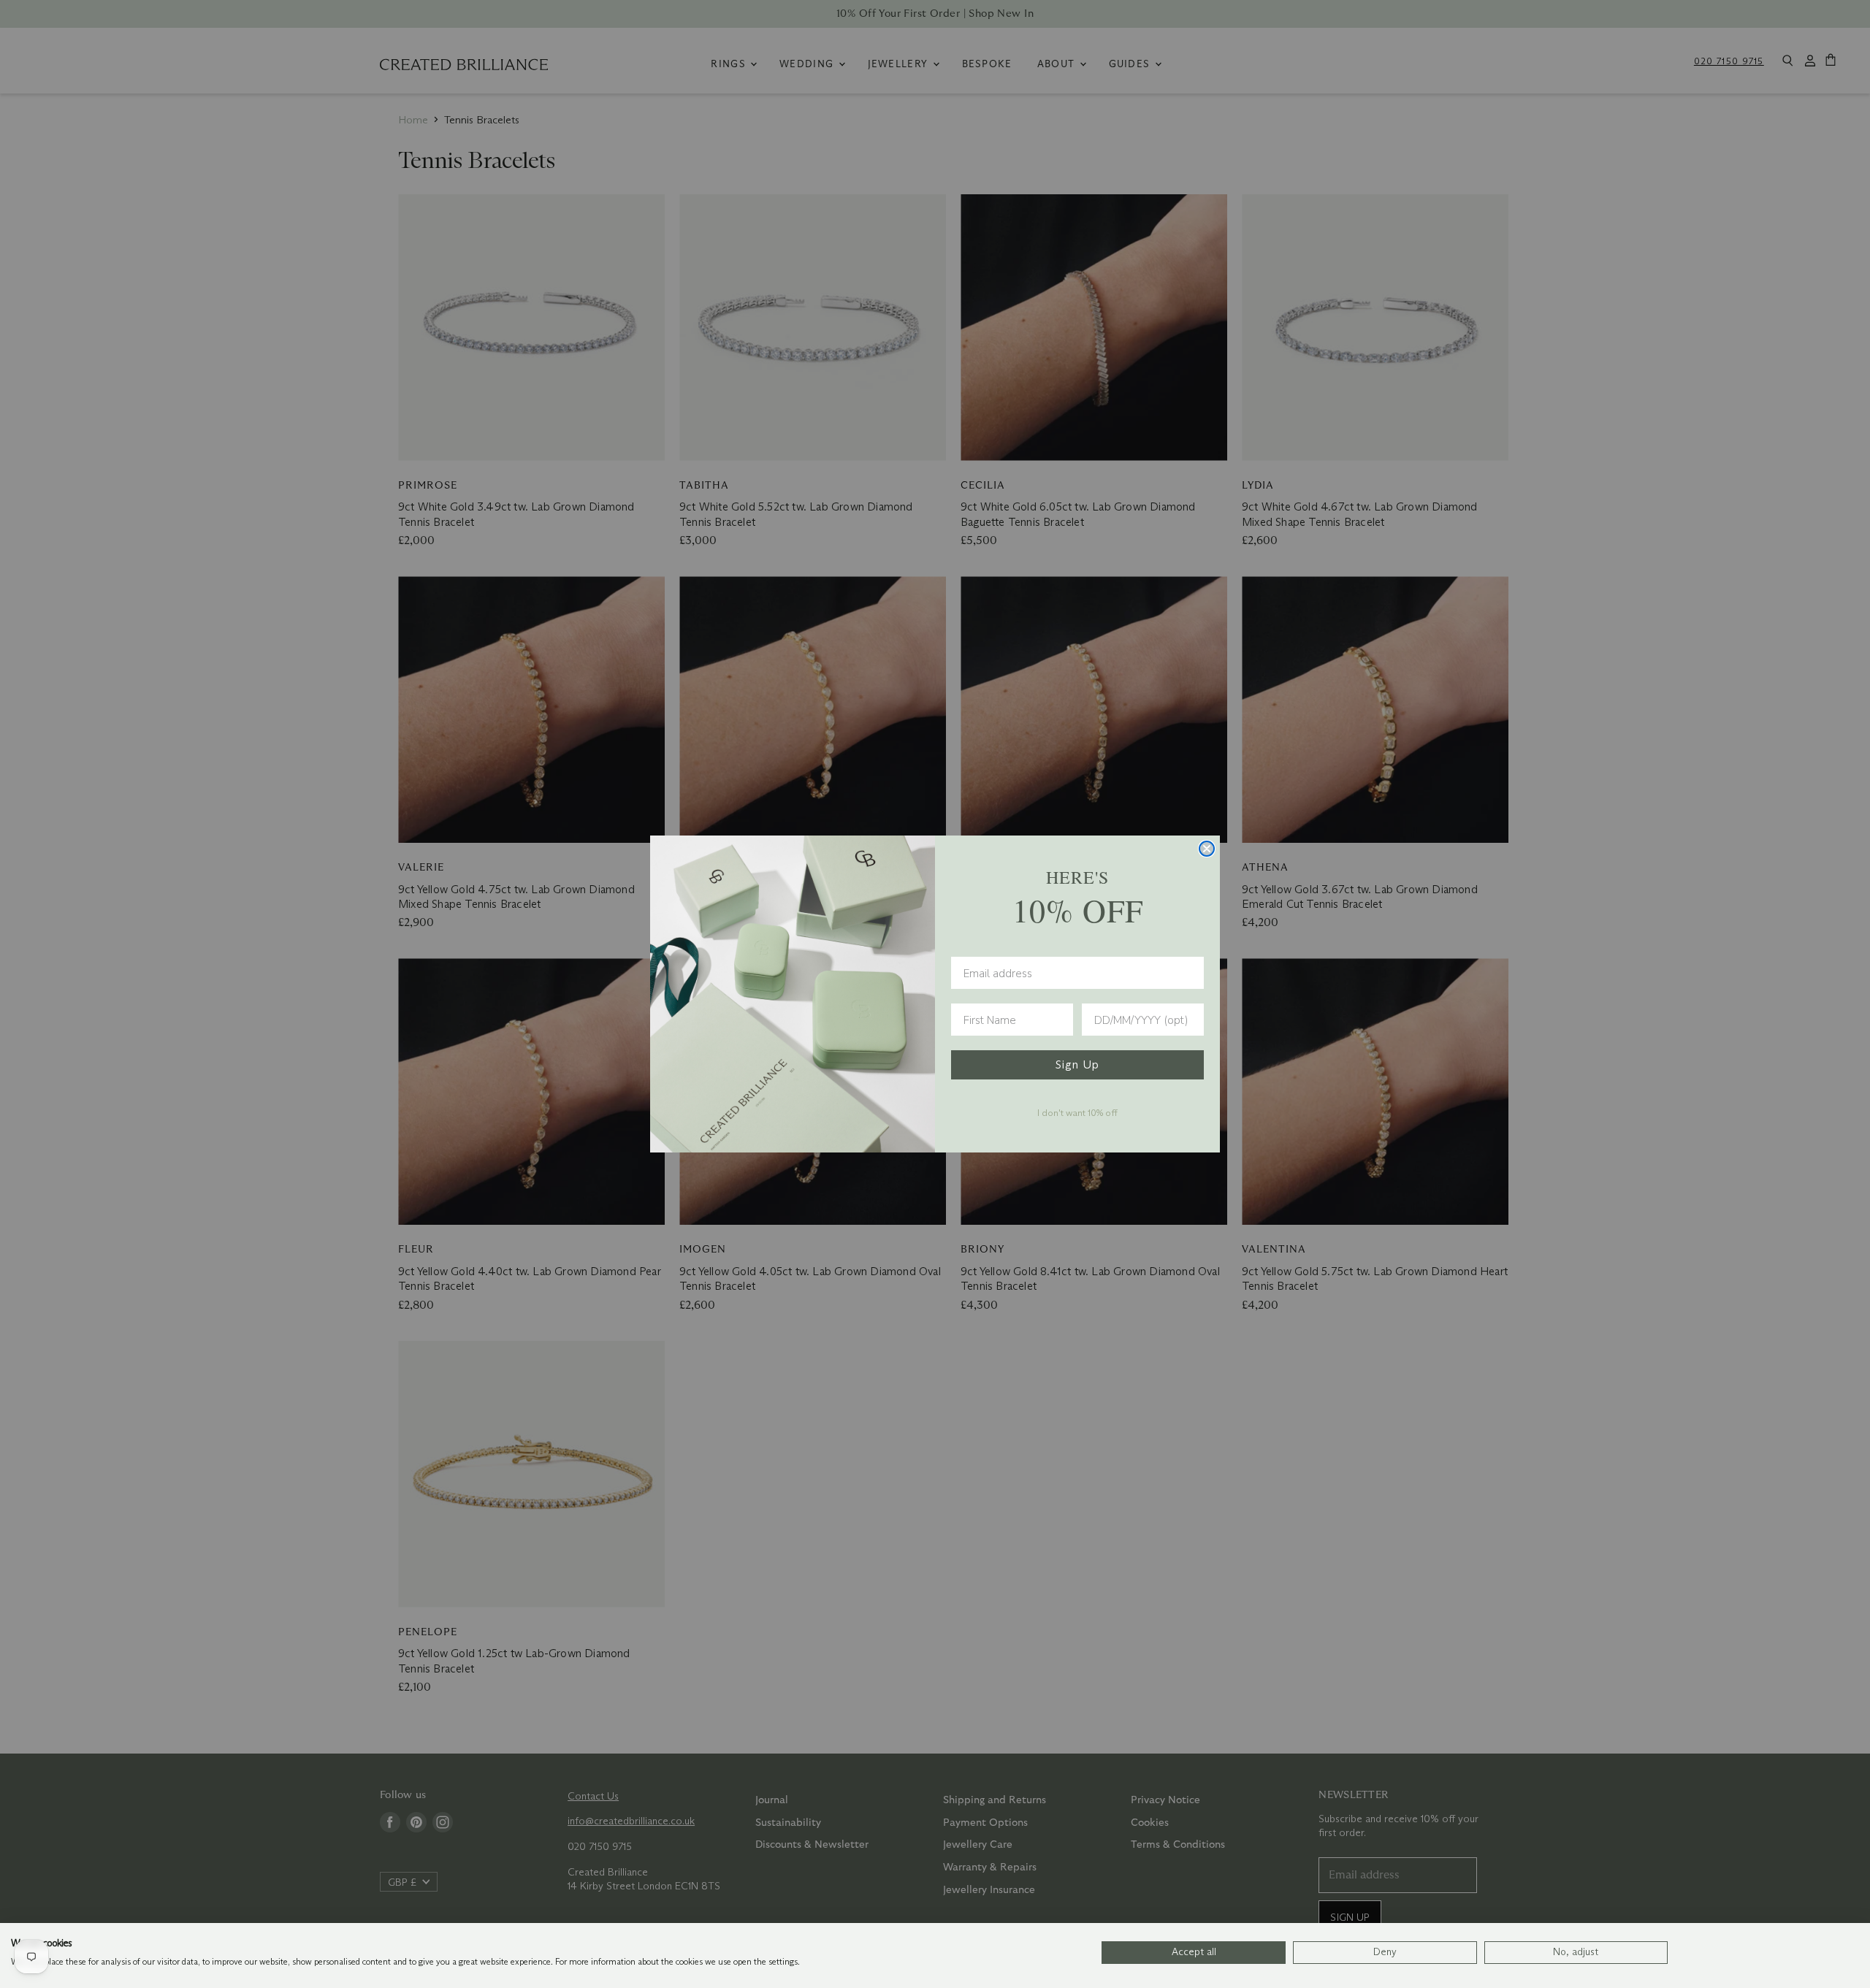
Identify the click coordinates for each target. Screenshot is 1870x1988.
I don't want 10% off (1077, 1112)
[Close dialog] (1207, 849)
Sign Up (1077, 1064)
